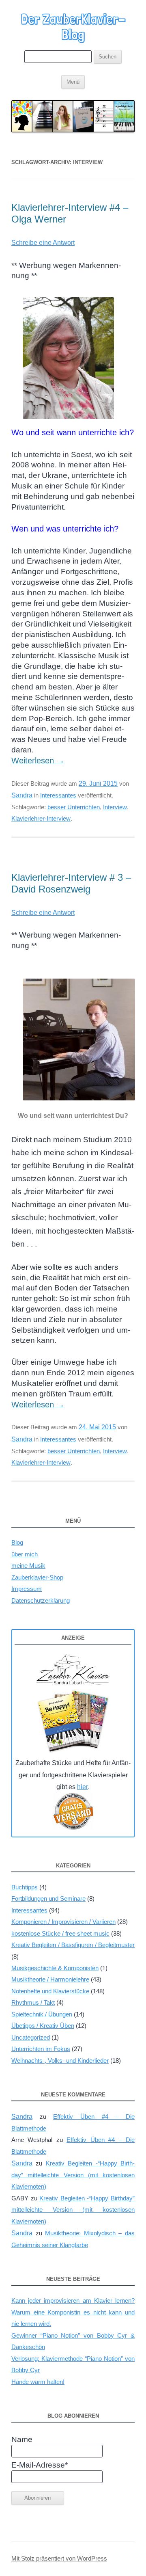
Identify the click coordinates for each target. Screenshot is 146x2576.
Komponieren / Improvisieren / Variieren (63, 1922)
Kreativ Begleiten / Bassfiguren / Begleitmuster (73, 1945)
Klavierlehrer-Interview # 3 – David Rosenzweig (71, 883)
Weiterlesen (38, 761)
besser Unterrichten (74, 807)
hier (83, 1787)
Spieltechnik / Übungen (42, 2014)
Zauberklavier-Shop (37, 1577)
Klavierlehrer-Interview (41, 818)
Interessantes (58, 795)
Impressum (27, 1589)
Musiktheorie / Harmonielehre (50, 1979)
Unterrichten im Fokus (41, 2049)
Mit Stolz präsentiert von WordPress (59, 2559)
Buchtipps (25, 1887)
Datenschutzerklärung (41, 1600)
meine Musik (28, 1566)
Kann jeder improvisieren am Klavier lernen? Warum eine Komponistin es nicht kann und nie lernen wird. (73, 2312)
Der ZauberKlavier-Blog (73, 27)
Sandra (22, 795)
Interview (115, 807)
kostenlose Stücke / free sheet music (60, 1933)
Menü (73, 82)
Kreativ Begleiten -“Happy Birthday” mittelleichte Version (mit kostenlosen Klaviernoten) (73, 2175)
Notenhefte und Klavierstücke (50, 1991)
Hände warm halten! (38, 2382)
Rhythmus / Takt (33, 2002)
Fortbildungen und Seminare (48, 1899)
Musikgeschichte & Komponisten (55, 1968)
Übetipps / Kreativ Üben (43, 2026)
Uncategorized (31, 2037)
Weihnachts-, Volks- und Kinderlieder (60, 2061)
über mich (25, 1554)
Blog (17, 1542)
